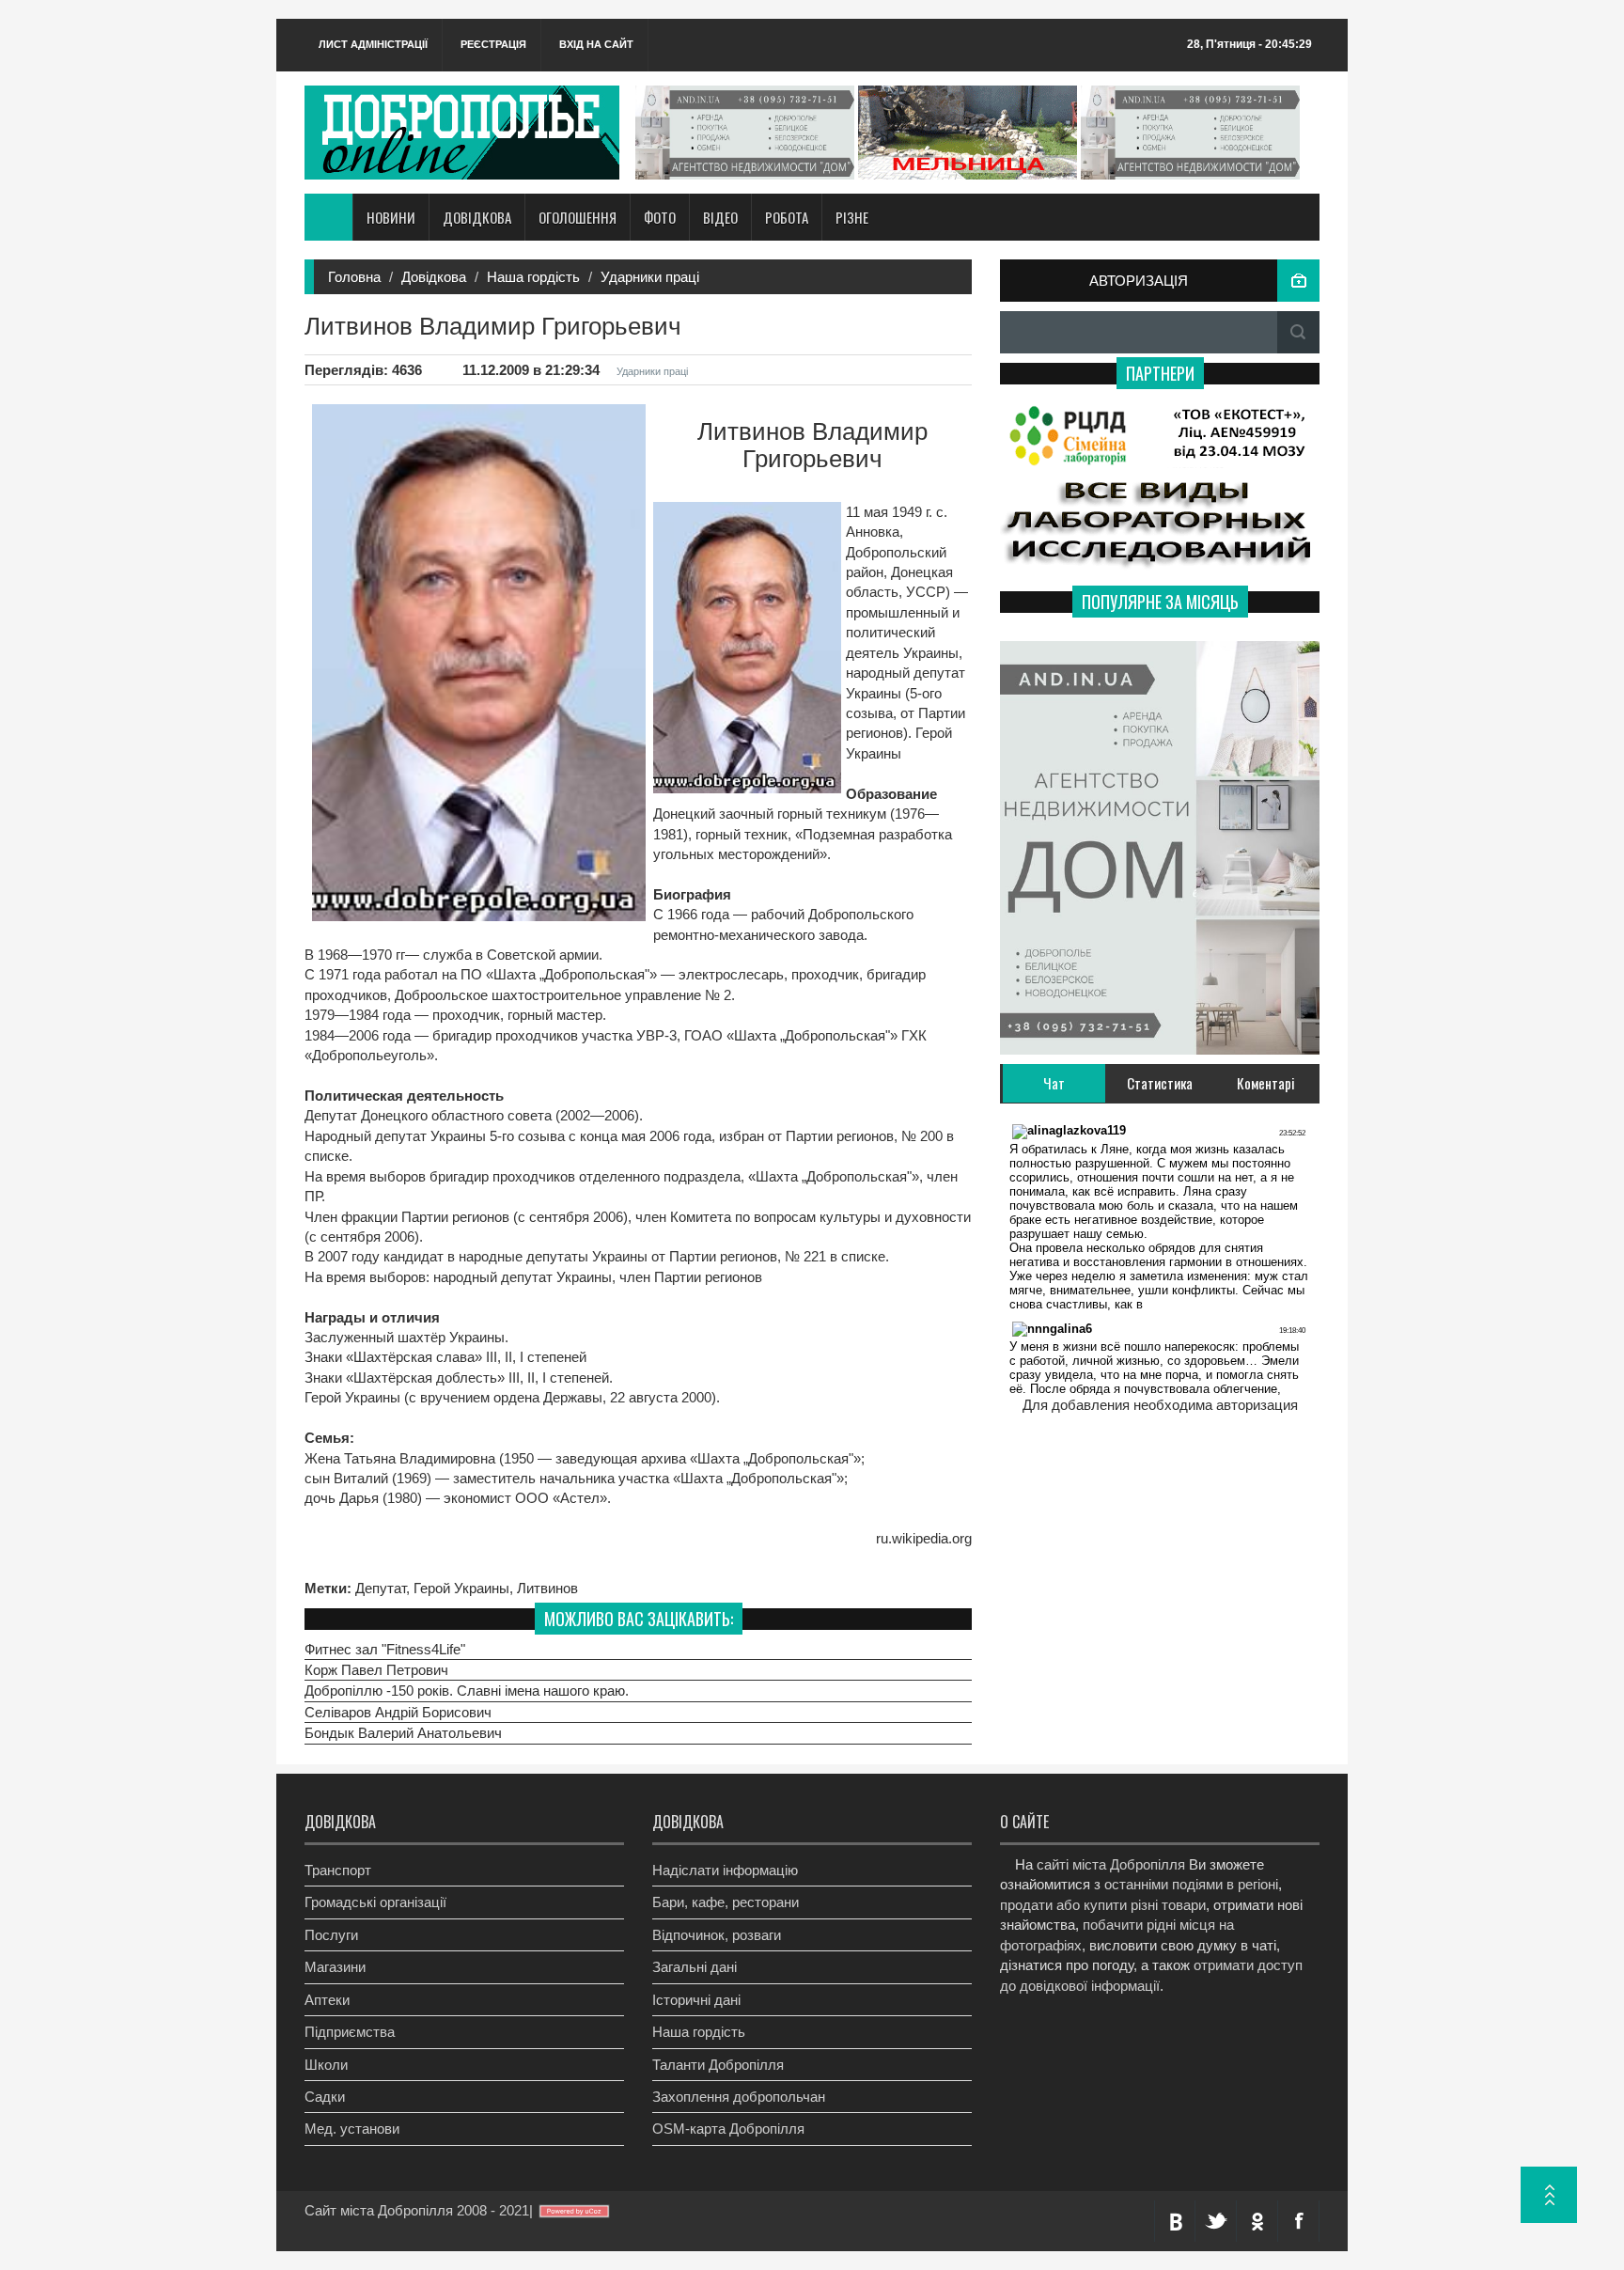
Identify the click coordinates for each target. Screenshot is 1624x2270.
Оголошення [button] (578, 217)
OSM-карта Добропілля (728, 2129)
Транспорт (338, 1870)
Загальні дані (695, 1967)
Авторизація (1139, 281)
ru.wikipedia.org (924, 1538)
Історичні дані (696, 2000)
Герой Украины (461, 1588)
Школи (326, 2065)
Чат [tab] (1054, 1083)
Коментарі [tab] (1266, 1083)
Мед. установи (352, 2129)
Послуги (331, 1935)
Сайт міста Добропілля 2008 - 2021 (417, 2210)
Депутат (381, 1588)
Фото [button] (660, 217)
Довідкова (434, 277)
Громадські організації (375, 1902)
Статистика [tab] (1160, 1083)
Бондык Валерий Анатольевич (403, 1733)
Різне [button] (852, 217)
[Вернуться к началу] (1549, 2195)
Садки (325, 2097)
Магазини (335, 1967)
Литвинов (547, 1588)
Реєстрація (493, 44)
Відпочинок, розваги (717, 1935)
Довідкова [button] (477, 217)
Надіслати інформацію (725, 1870)
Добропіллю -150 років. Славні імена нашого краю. (467, 1691)
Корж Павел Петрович (376, 1670)
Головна (354, 277)
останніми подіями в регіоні (1191, 1884)
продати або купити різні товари (1103, 1905)
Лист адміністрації (373, 44)
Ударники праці (650, 277)
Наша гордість (533, 277)
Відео (720, 217)
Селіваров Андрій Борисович (398, 1712)
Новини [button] (391, 217)
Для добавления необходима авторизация (1160, 1405)
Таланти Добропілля (718, 2065)
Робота (787, 217)
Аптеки (327, 2000)
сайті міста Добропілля (1111, 1864)
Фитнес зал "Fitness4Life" (385, 1649)
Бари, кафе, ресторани (726, 1902)
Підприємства (350, 2032)
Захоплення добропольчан (739, 2097)
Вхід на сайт (596, 44)
